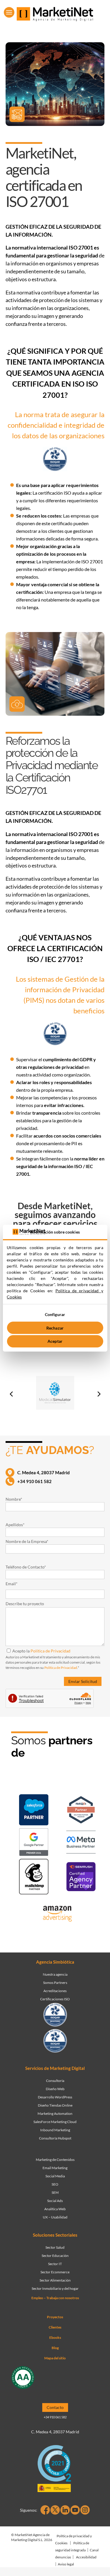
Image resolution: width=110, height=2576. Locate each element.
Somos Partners (55, 1983)
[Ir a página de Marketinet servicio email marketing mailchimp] (34, 1878)
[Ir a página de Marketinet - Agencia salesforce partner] (34, 1811)
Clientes (55, 2327)
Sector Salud (55, 2247)
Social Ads (55, 2201)
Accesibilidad (86, 2557)
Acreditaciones (55, 1991)
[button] (9, 12)
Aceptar (55, 1341)
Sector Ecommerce (55, 2272)
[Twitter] (55, 2510)
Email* (12, 1584)
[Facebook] (45, 2510)
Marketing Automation (55, 2113)
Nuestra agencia (55, 1974)
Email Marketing (55, 2168)
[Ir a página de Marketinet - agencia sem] (34, 1843)
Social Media (55, 2176)
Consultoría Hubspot (55, 2138)
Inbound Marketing (55, 2130)
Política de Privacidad (50, 1651)
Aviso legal (66, 2564)
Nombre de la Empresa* (27, 1541)
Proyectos (55, 2317)
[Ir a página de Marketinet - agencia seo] (81, 1878)
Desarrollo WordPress (55, 2097)
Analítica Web (55, 2209)
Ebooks (55, 2337)
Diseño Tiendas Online (55, 2105)
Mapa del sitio (55, 2358)
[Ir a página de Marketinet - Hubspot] (81, 1811)
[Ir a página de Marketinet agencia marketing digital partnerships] (57, 1915)
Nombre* (14, 1499)
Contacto (55, 2407)
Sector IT (55, 2264)
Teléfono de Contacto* (26, 1567)
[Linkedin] (65, 2510)
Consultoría (55, 2081)
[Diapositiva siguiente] (99, 1394)
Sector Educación (55, 2256)
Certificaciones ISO (55, 1999)
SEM (55, 2192)
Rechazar (55, 1328)
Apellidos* (15, 1525)
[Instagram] (85, 2510)
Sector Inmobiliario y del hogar (55, 2288)
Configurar (55, 1314)
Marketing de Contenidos (55, 2160)
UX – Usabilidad (55, 2217)
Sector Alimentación (55, 2280)
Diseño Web (55, 2089)
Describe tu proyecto (25, 1604)
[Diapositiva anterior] (11, 1394)
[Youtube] (75, 2510)
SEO (55, 2184)
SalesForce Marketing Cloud (55, 2122)
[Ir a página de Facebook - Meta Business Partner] (81, 1843)
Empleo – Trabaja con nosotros (55, 2298)
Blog (55, 2348)
